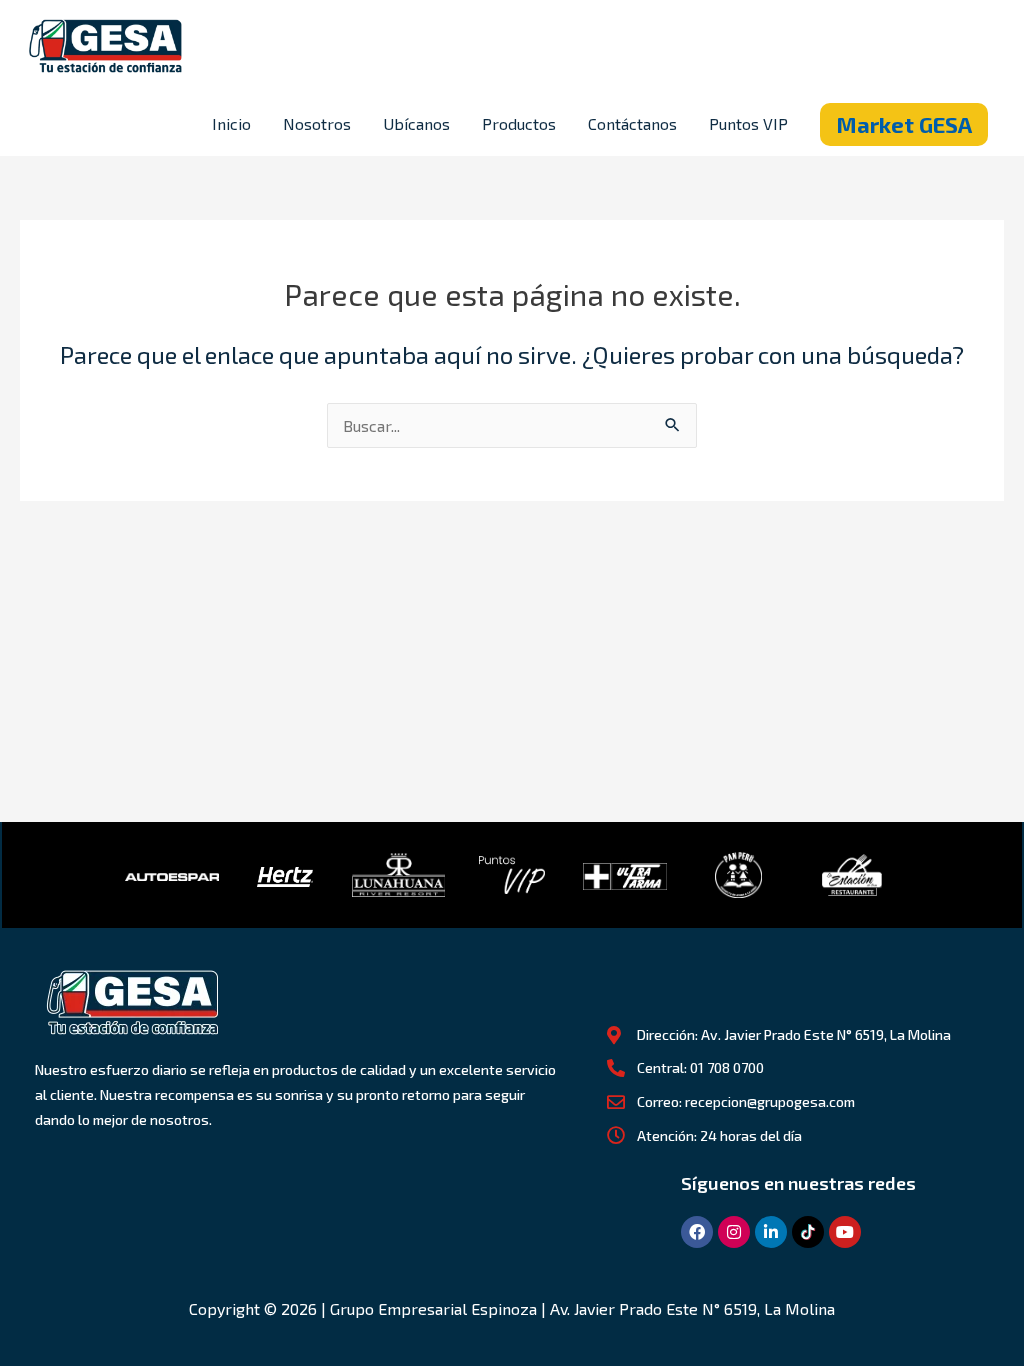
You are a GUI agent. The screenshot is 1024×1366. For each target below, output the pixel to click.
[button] (904, 124)
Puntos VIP (748, 123)
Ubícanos (416, 123)
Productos (519, 123)
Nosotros (317, 123)
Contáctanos (632, 123)
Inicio (231, 123)
